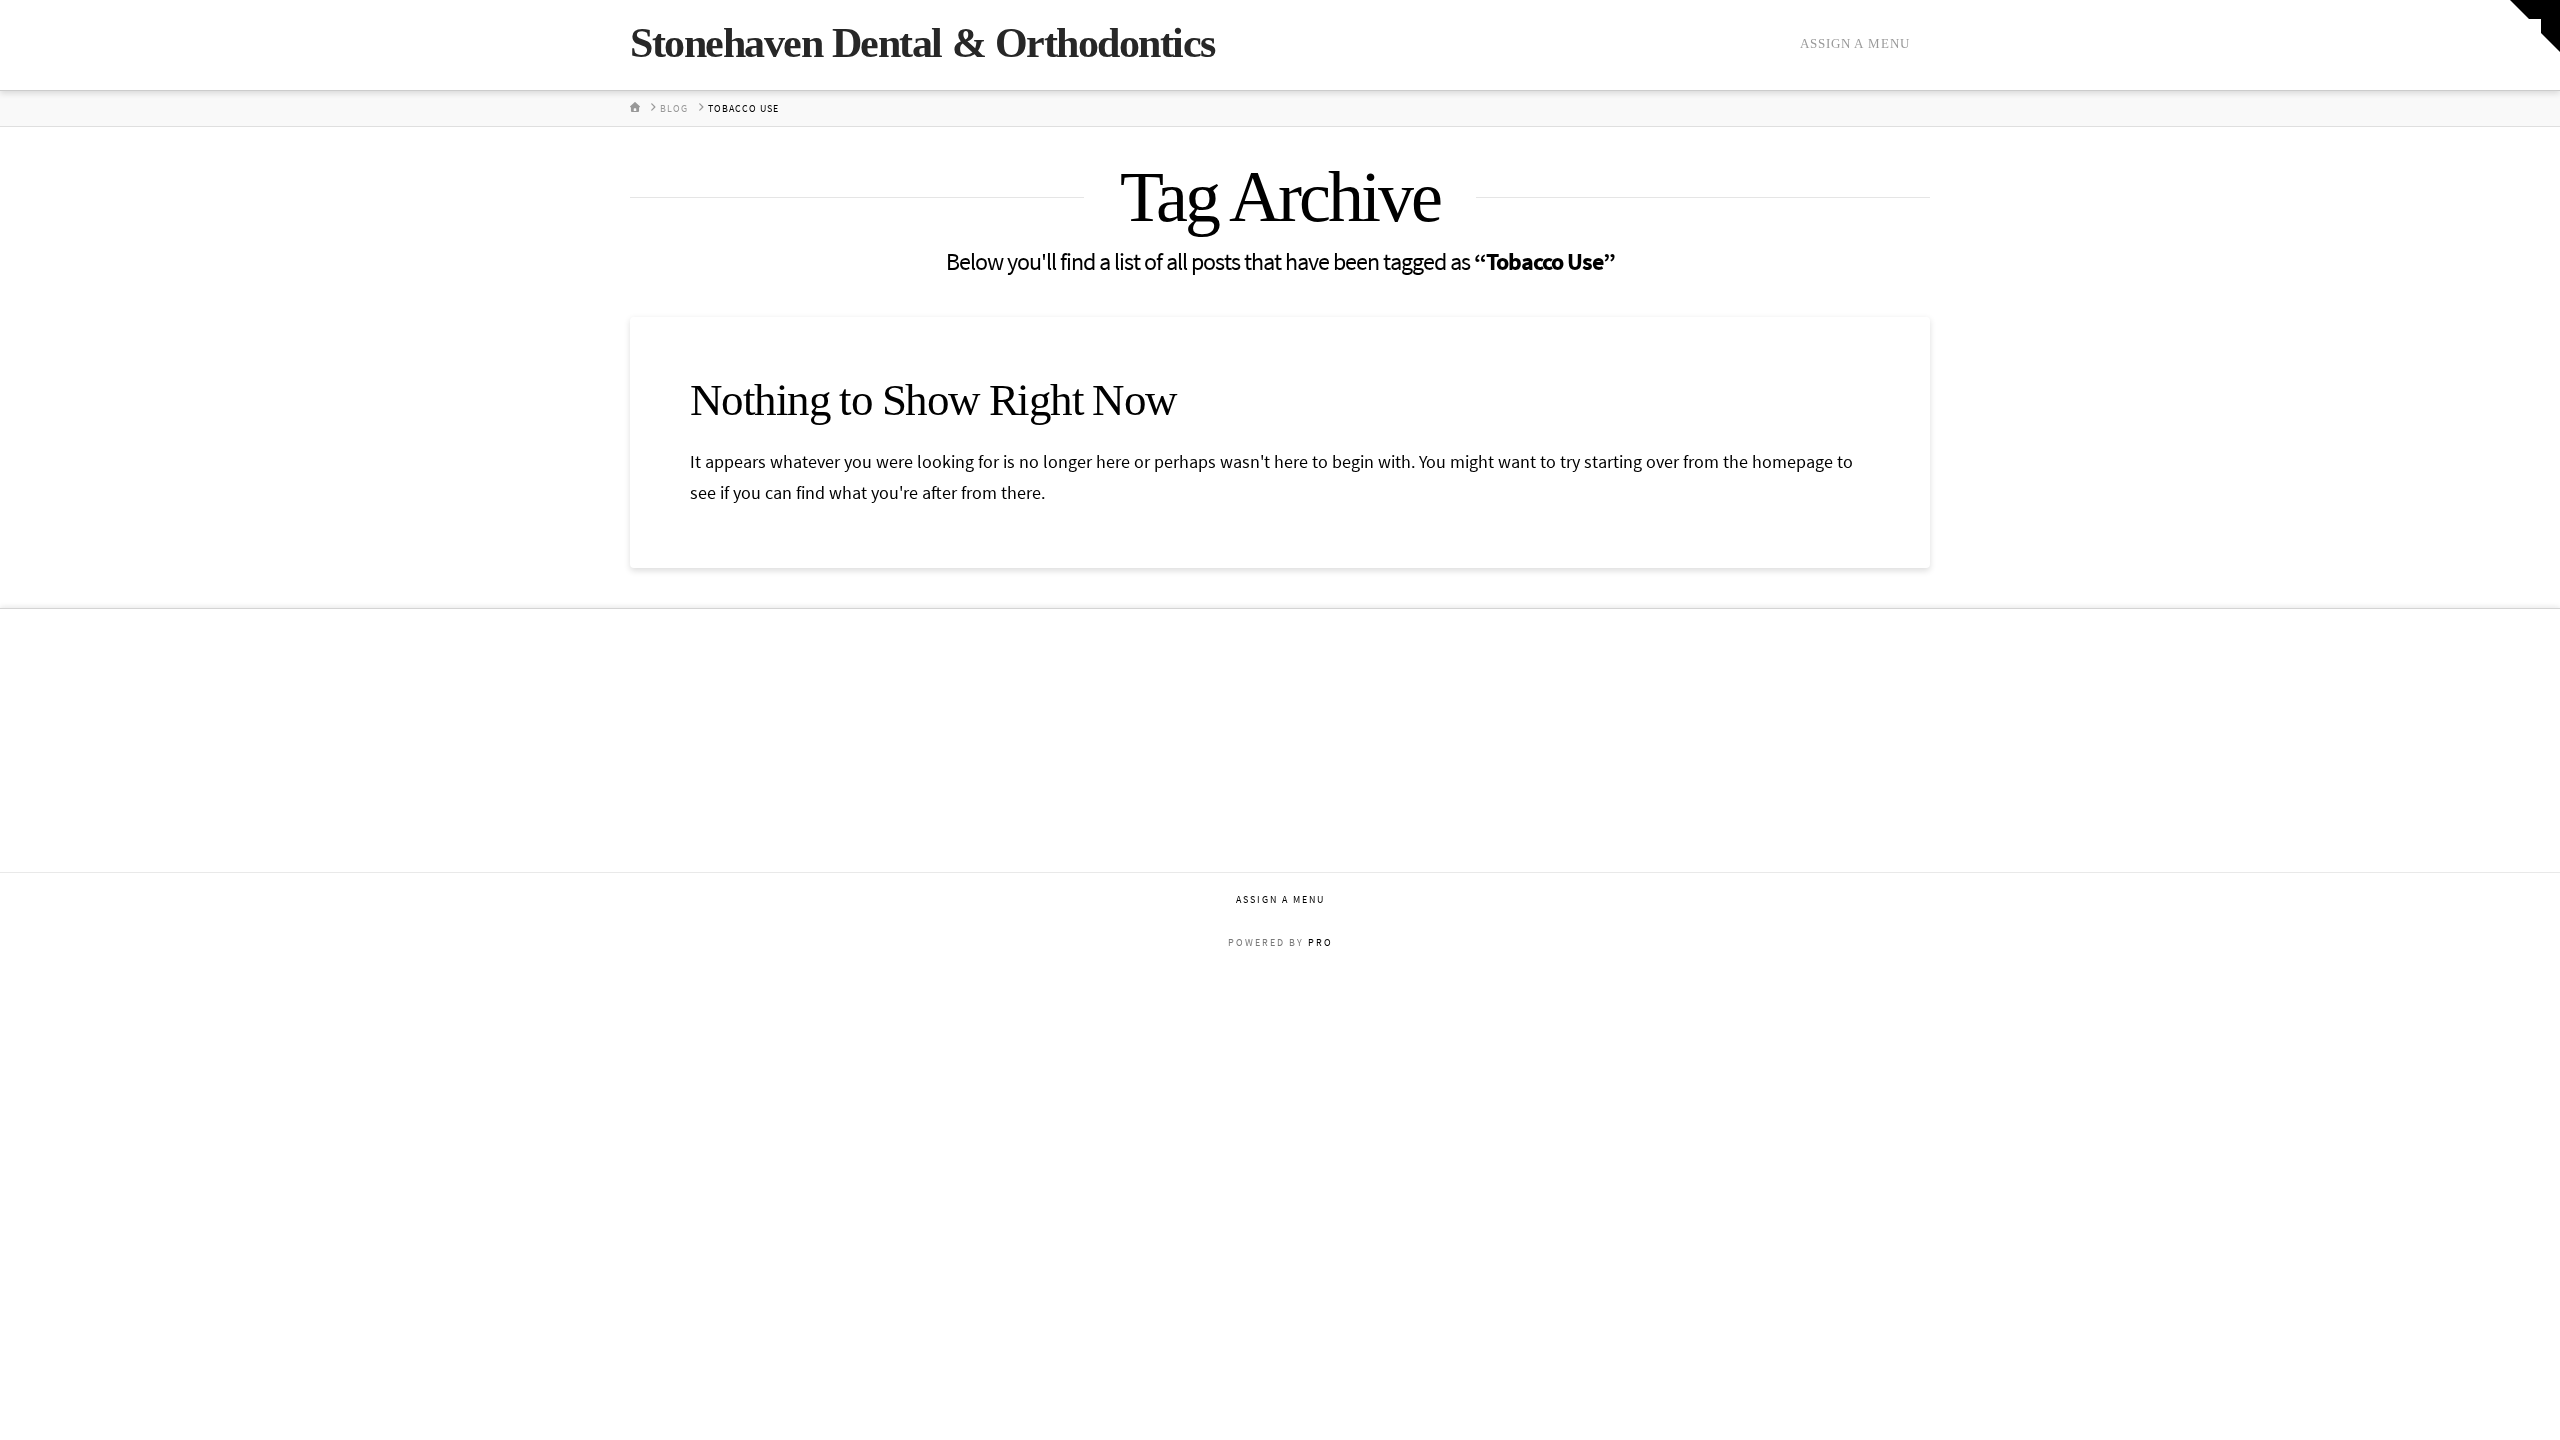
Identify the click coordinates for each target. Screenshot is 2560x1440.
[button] (2535, 26)
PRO (1320, 942)
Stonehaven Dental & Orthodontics (922, 43)
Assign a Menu (1855, 43)
